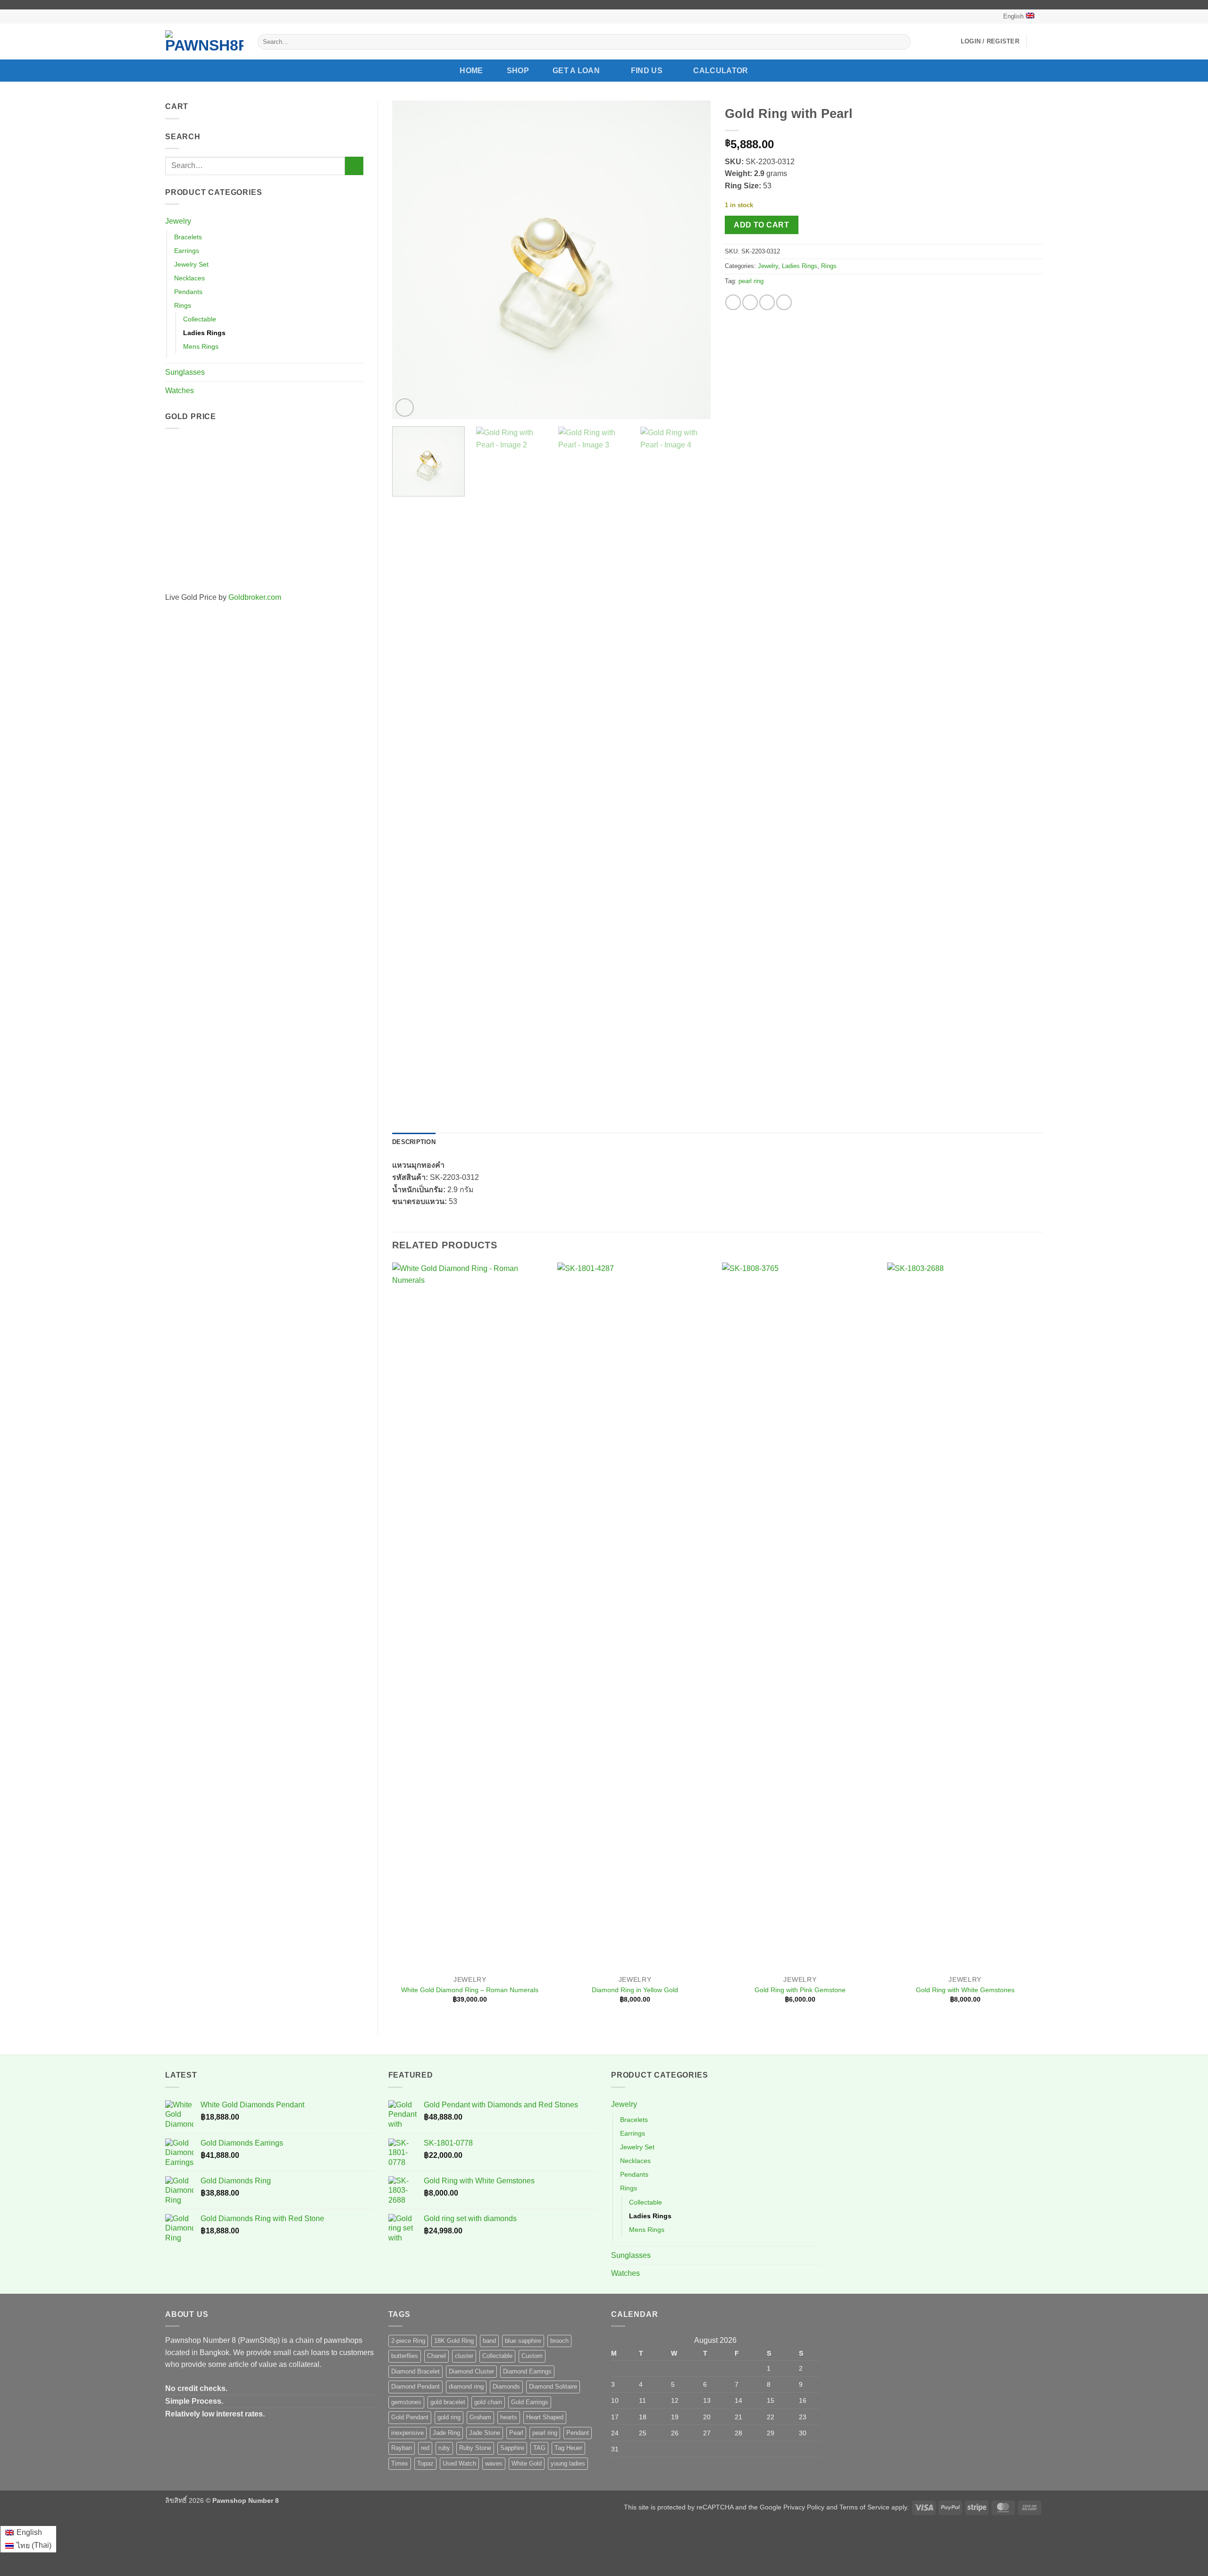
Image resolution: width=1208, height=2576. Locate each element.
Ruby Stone (475, 2448)
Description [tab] (414, 1142)
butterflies (405, 2356)
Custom (532, 2356)
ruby (444, 2448)
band (489, 2341)
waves (494, 2463)
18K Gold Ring (454, 2341)
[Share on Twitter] (750, 302)
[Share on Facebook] (733, 302)
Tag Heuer (568, 2448)
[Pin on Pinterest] (784, 302)
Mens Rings (201, 346)
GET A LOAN (576, 71)
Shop (518, 71)
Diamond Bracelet (415, 2371)
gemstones (406, 2402)
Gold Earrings (530, 2402)
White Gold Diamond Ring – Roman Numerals (470, 1990)
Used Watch (459, 2463)
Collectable (200, 319)
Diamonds (506, 2387)
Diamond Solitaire (553, 2387)
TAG (539, 2448)
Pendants (188, 292)
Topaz (425, 2463)
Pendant (578, 2433)
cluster (464, 2356)
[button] (990, 42)
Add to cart (761, 225)
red (425, 2448)
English (1013, 16)
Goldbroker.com (255, 597)
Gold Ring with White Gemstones (965, 1990)
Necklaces (189, 278)
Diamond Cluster (471, 2371)
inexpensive (407, 2433)
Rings (183, 305)
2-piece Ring (408, 2341)
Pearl (516, 2433)
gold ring (449, 2417)
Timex (400, 2463)
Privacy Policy (804, 2507)
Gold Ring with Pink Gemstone (800, 1990)
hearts (509, 2417)
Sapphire (512, 2448)
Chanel (436, 2356)
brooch (559, 2341)
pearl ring (751, 281)
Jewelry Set (191, 264)
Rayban (402, 2448)
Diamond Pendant (415, 2387)
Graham (480, 2417)
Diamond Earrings (527, 2371)
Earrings (187, 251)
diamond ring (466, 2387)
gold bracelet (448, 2402)
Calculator (721, 71)
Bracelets (188, 237)
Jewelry (178, 221)
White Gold (527, 2463)
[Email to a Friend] (767, 302)
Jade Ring (446, 2433)
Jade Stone (485, 2433)
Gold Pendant (410, 2417)
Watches (180, 391)
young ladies (568, 2463)
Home (471, 71)
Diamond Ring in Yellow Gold (635, 1990)
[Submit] (902, 42)
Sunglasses (185, 372)
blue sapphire (523, 2341)
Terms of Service (864, 2507)
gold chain (488, 2402)
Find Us (647, 71)
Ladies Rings (204, 333)
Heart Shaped (545, 2417)
